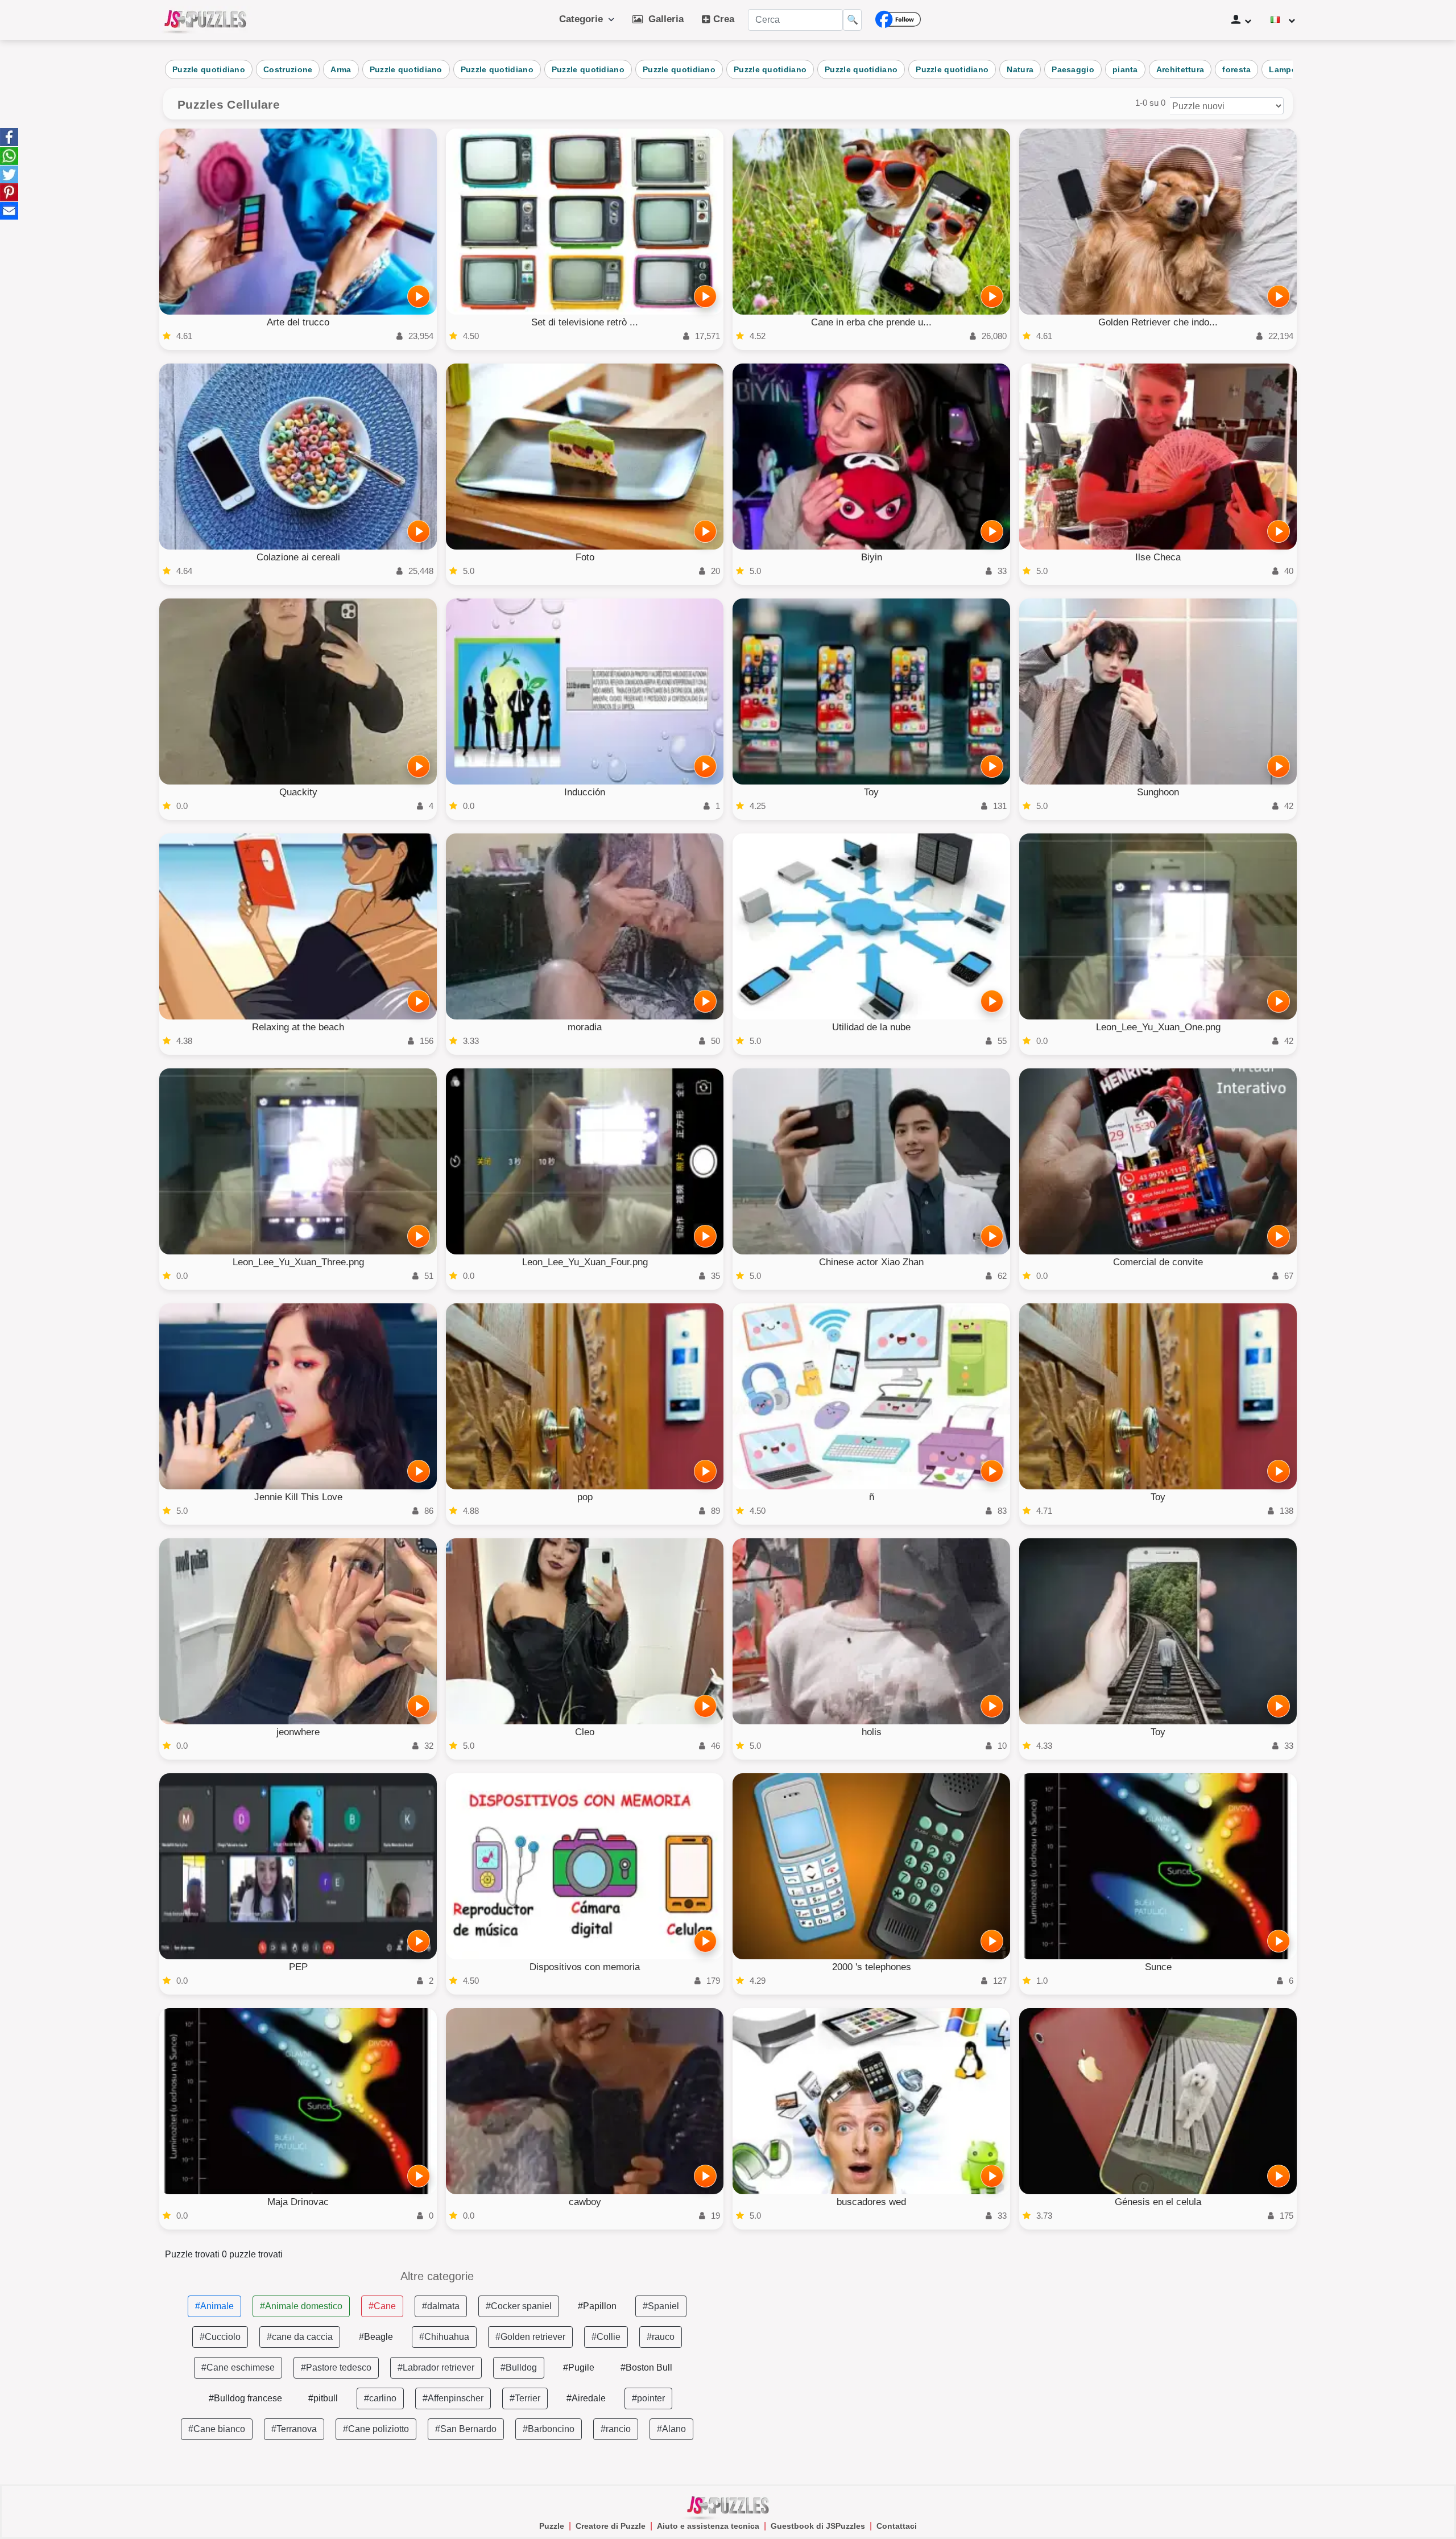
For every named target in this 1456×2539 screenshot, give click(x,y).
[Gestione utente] (1241, 20)
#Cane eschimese (238, 2367)
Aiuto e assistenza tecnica (708, 2526)
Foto (585, 557)
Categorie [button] (584, 19)
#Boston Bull (646, 2367)
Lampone (1288, 69)
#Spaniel (661, 2306)
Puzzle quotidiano (209, 69)
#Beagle (376, 2337)
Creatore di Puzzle (611, 2526)
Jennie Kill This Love (298, 1497)
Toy (871, 792)
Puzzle (552, 2526)
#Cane (382, 2306)
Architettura (1180, 69)
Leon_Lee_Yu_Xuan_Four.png (585, 1262)
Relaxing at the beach (298, 1027)
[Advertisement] (1019, 2350)
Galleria (663, 19)
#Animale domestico (301, 2306)
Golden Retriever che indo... (1158, 322)
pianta (1125, 69)
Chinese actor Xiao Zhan (871, 1262)
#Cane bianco (217, 2429)
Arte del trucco (298, 322)
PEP (298, 1967)
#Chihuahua (444, 2337)
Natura (1020, 69)
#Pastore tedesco (336, 2367)
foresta (1236, 69)
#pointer (648, 2398)
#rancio (616, 2429)
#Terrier (525, 2398)
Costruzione (288, 69)
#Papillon (597, 2306)
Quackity (298, 792)
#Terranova (294, 2429)
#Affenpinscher (453, 2398)
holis (872, 1732)
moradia (585, 1027)
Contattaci (897, 2526)
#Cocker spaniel (519, 2306)
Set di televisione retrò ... (585, 322)
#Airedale (586, 2398)
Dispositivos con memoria (585, 1967)
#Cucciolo (220, 2337)
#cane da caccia (300, 2337)
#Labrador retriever (436, 2367)
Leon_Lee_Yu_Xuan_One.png (1158, 1027)
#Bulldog (519, 2367)
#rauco (661, 2337)
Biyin (872, 557)
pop (585, 1497)
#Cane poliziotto (376, 2429)
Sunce (1158, 1967)
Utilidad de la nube (871, 1027)
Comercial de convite (1158, 1262)
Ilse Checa (1158, 557)
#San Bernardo (466, 2429)
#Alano (671, 2429)
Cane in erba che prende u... (871, 322)
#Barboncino (549, 2429)
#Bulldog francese (245, 2398)
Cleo (585, 1732)
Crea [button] (722, 19)
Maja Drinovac (298, 2202)
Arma (341, 69)
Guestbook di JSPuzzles (818, 2526)
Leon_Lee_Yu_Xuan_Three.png (298, 1262)
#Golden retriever (530, 2337)
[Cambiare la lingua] (1283, 20)
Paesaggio (1073, 69)
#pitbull (323, 2398)
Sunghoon (1158, 792)
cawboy (585, 2202)
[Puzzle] (205, 20)
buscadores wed (871, 2202)
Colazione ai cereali (298, 557)
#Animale (214, 2306)
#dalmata (441, 2306)
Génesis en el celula (1158, 2202)
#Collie (606, 2337)
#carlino (380, 2398)
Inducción (585, 792)
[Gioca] (419, 296)
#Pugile (579, 2367)
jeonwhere (298, 1732)
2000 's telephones (872, 1967)
